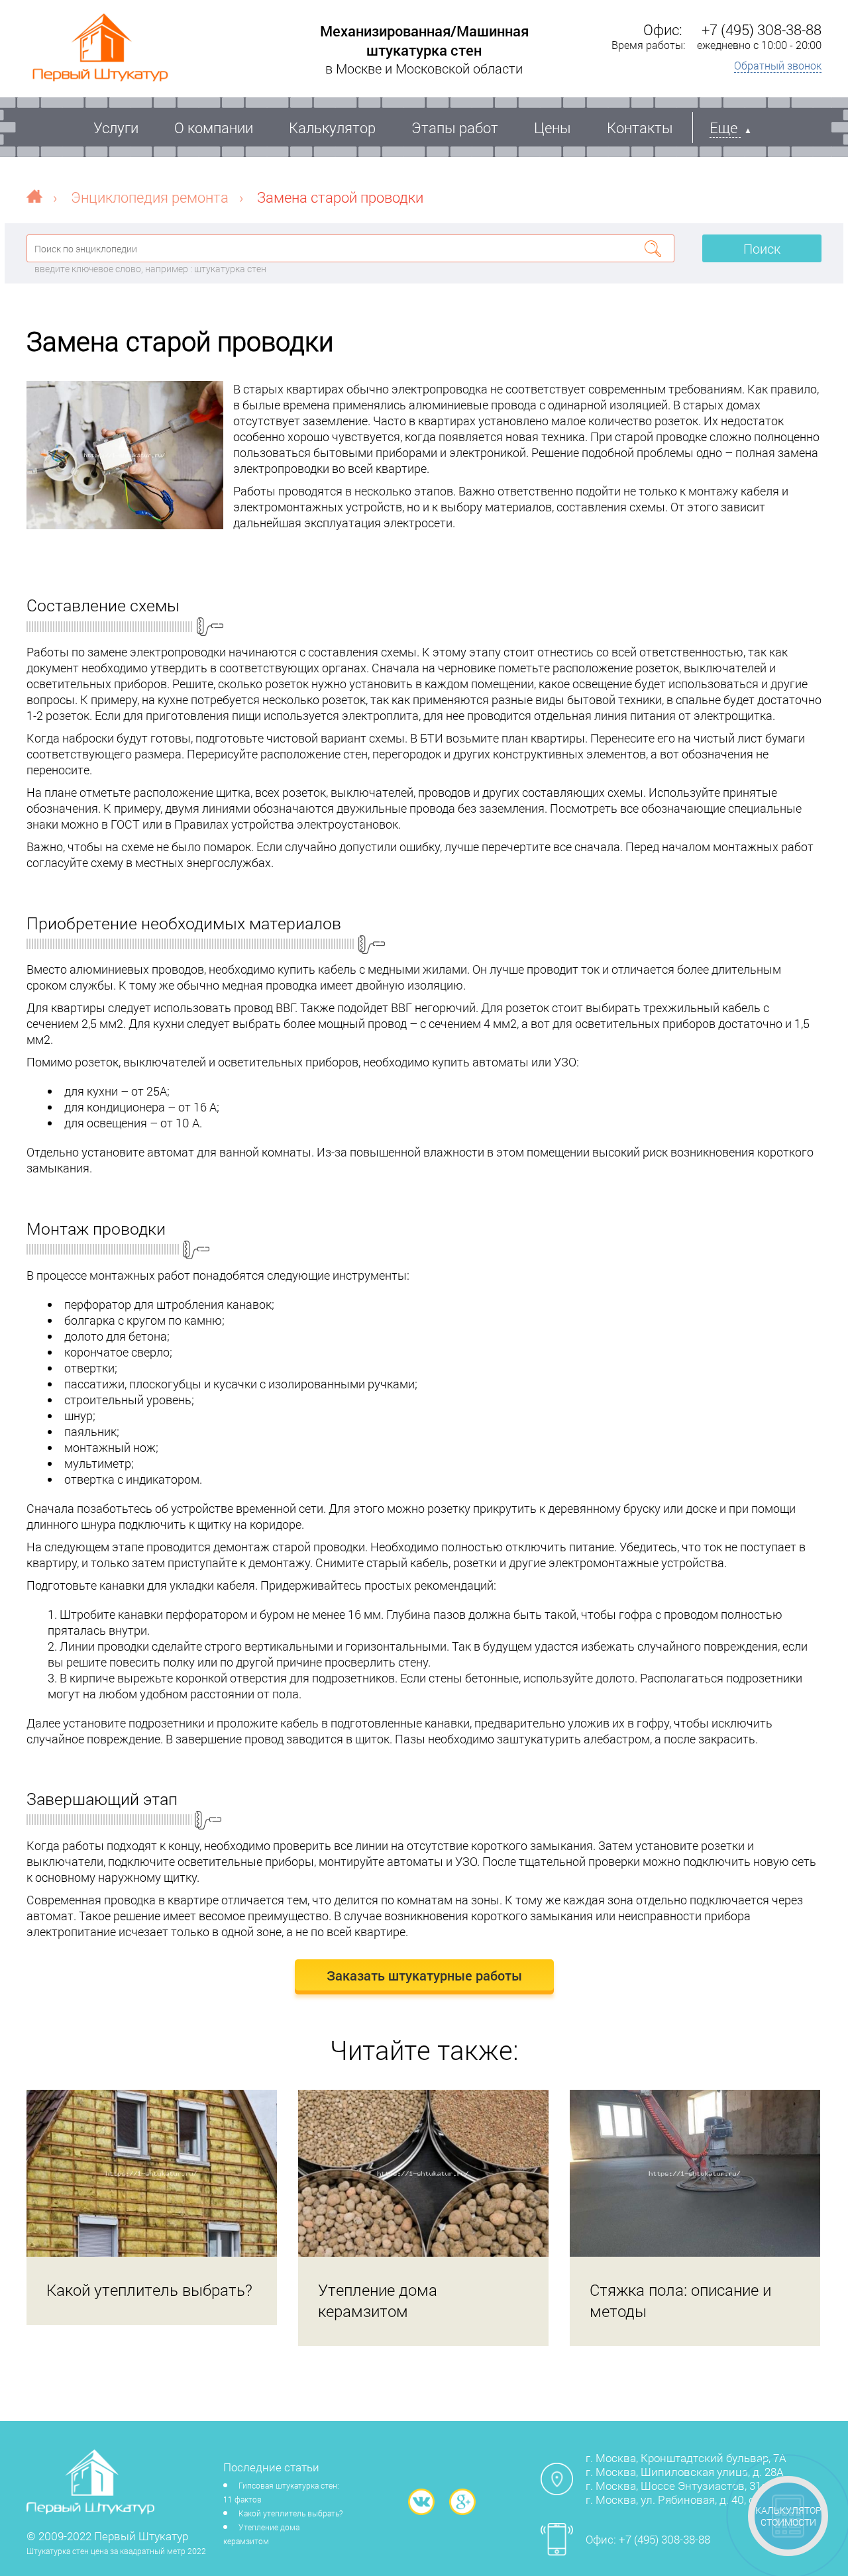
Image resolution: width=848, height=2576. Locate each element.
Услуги (116, 128)
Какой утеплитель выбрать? (291, 2513)
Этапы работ (455, 128)
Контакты (640, 128)
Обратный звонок (778, 65)
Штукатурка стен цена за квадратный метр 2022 (116, 2551)
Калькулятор (332, 128)
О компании (214, 128)
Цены (553, 128)
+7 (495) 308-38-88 (762, 29)
